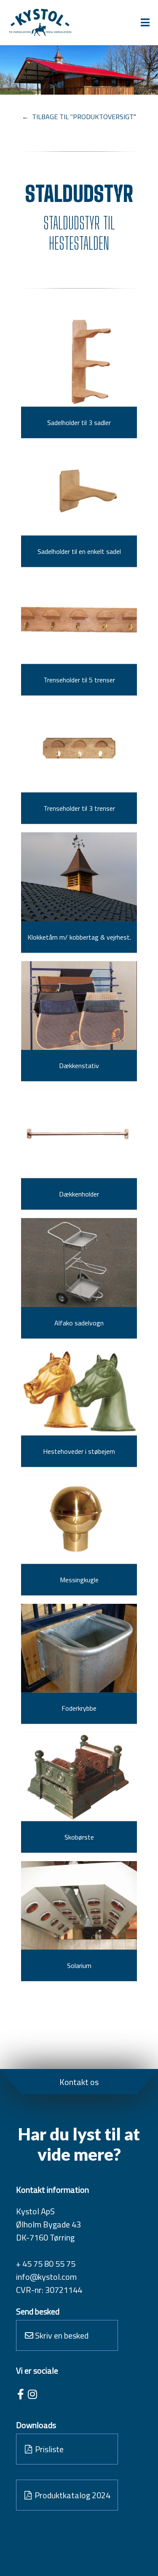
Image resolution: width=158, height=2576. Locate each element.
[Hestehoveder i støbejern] (79, 1391)
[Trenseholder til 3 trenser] (79, 748)
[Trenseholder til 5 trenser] (79, 620)
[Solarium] (79, 1905)
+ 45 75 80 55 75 (46, 2264)
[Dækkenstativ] (79, 1006)
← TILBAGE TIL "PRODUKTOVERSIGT (78, 117)
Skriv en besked (61, 2335)
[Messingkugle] (79, 1520)
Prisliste (48, 2449)
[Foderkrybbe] (79, 1648)
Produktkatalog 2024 (72, 2495)
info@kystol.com (46, 2277)
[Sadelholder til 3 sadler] (79, 363)
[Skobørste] (79, 1777)
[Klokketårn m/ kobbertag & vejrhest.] (79, 877)
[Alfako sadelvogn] (79, 1262)
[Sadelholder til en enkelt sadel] (79, 491)
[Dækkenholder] (79, 1134)
